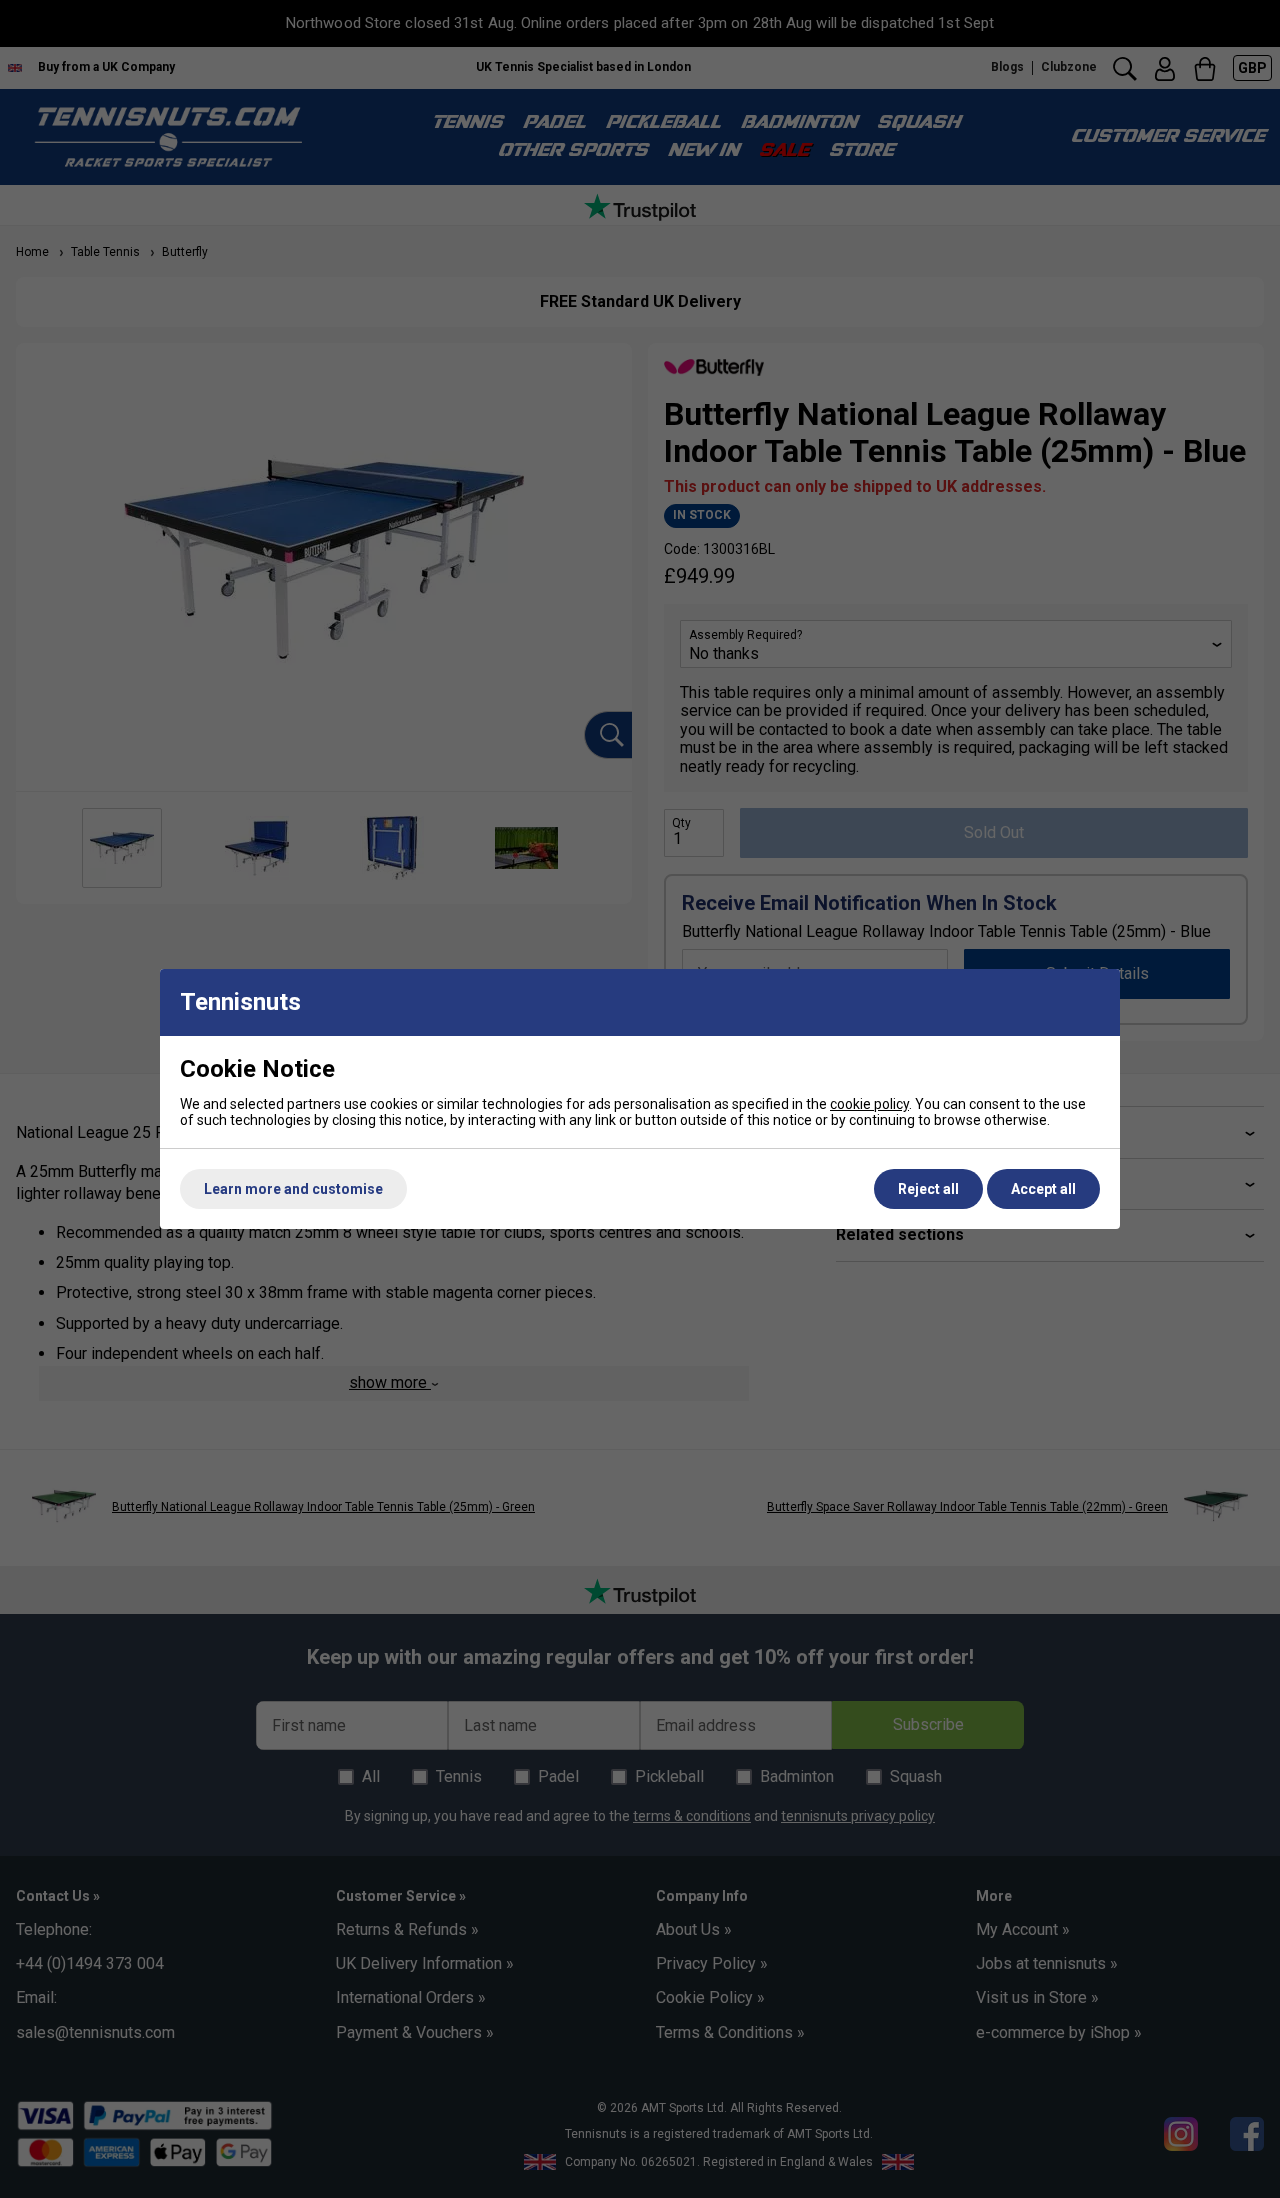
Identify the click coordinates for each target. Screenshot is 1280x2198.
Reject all (928, 1189)
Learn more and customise (293, 1189)
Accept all (1043, 1189)
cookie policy (869, 1104)
